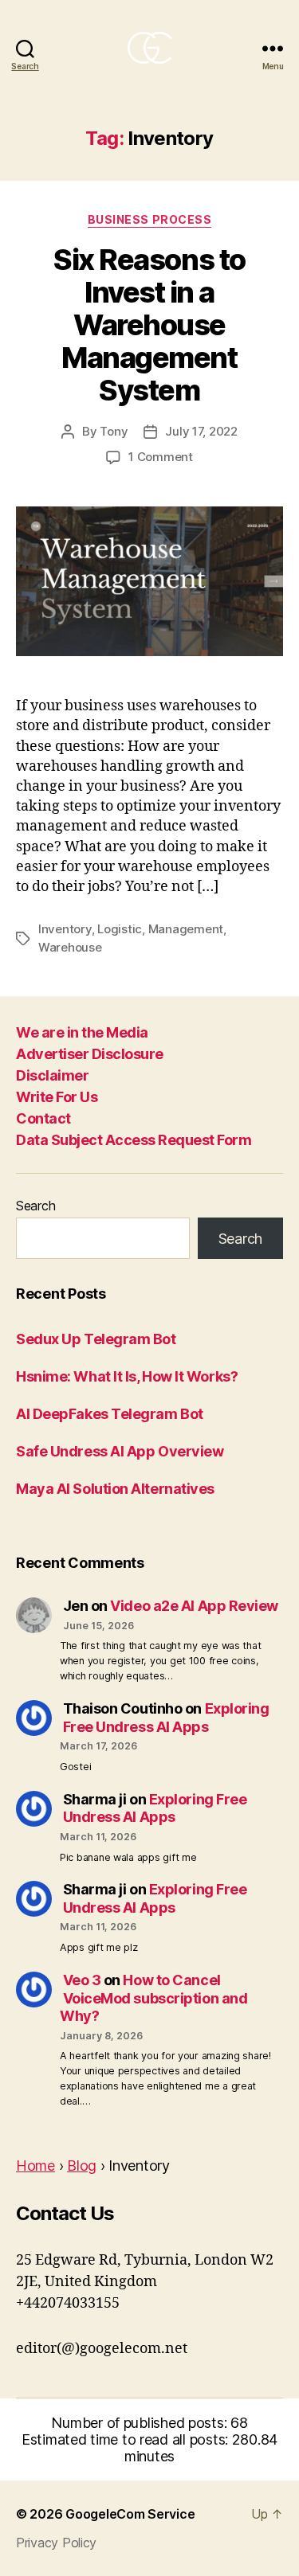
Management (186, 929)
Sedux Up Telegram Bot (96, 1339)
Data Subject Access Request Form (134, 1140)
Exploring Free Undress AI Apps (166, 1718)
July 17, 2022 (201, 431)
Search (35, 1206)
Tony (114, 431)
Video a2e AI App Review (194, 1606)
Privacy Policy (56, 2543)
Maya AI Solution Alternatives (115, 1489)
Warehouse (70, 947)
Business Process (149, 219)
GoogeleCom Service (130, 2514)
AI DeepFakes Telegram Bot (110, 1414)
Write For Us (57, 1097)
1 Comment (161, 457)
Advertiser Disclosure (90, 1054)
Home (35, 2166)
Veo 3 (82, 1980)
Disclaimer (52, 1075)
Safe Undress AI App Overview (120, 1451)
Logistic (120, 929)
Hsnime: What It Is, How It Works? (127, 1376)
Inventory (65, 929)
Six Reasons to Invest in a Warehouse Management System (149, 325)
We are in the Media (82, 1032)
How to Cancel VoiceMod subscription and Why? (153, 1998)
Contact (43, 1118)
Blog (82, 2166)
